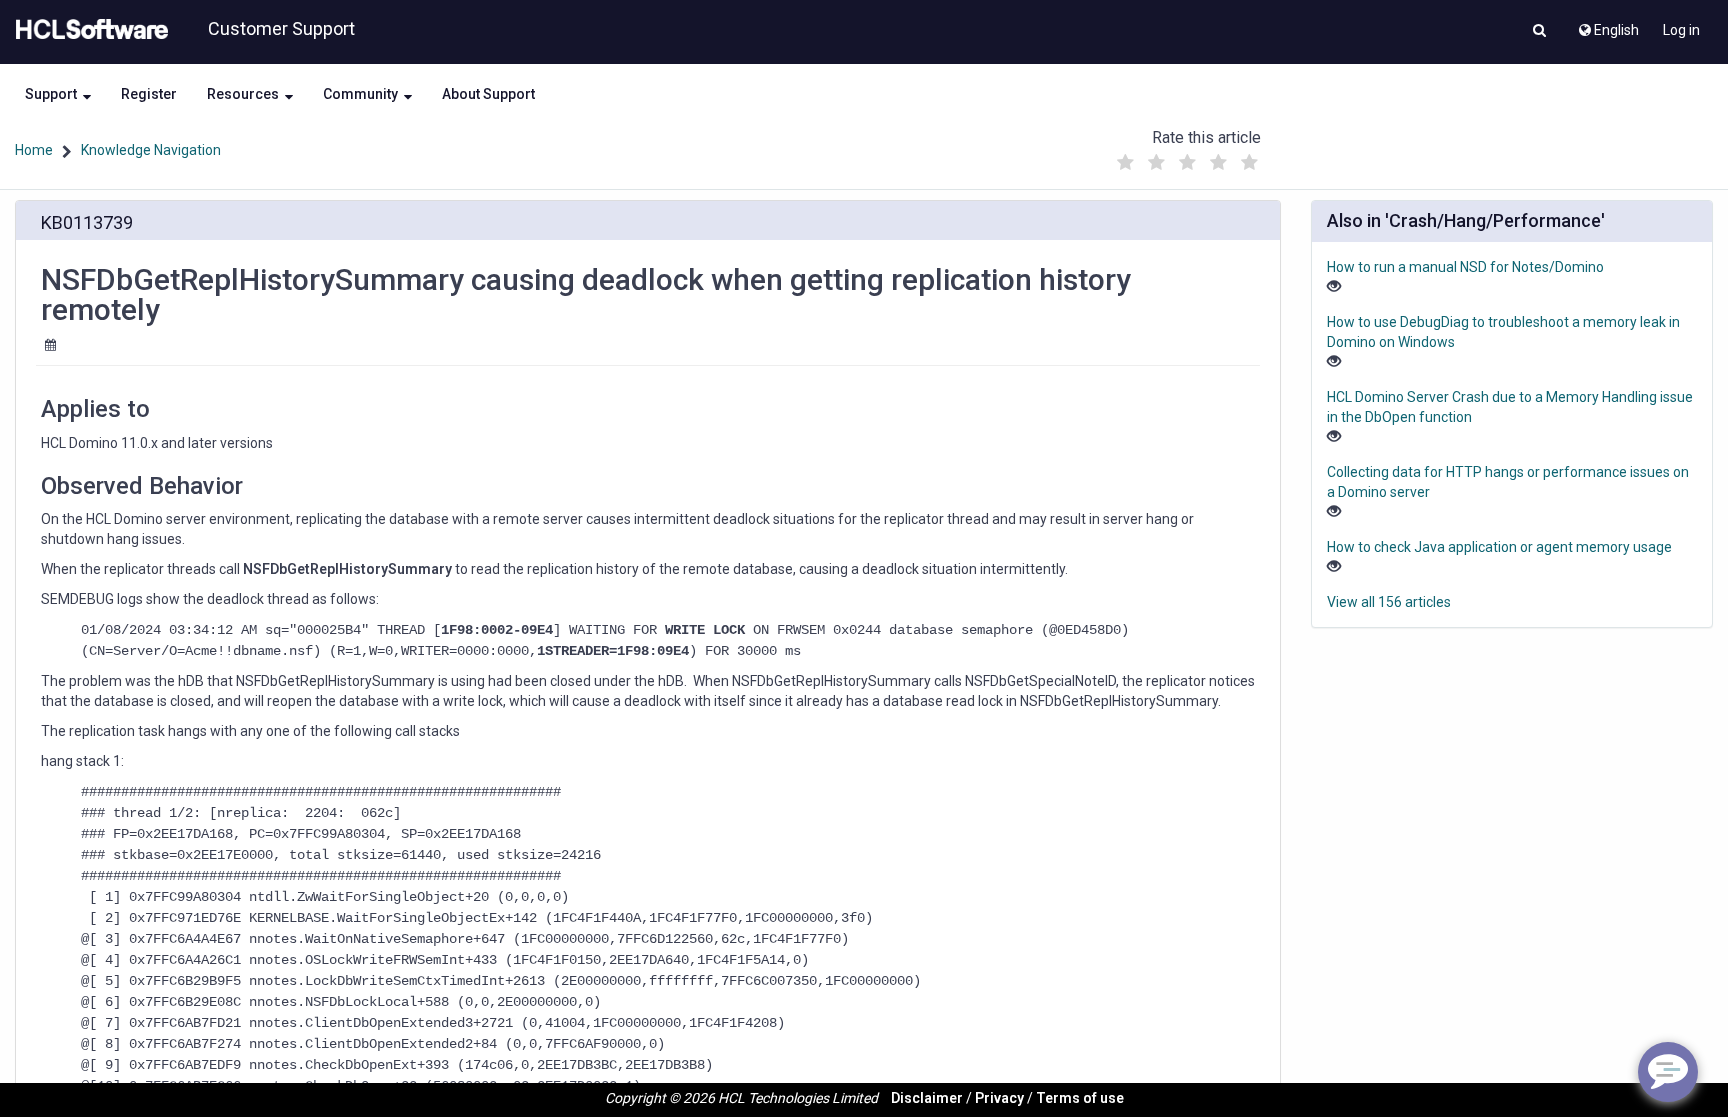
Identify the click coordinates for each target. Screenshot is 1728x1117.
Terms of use (1080, 1098)
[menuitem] (1607, 25)
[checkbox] (1125, 163)
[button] (1539, 32)
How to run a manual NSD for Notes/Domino (1465, 267)
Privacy (999, 1098)
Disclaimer (927, 1098)
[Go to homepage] (88, 30)
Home (34, 150)
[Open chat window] (1668, 1072)
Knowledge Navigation (151, 150)
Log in (1681, 30)
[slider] (1187, 157)
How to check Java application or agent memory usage (1499, 547)
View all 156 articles (1389, 602)
